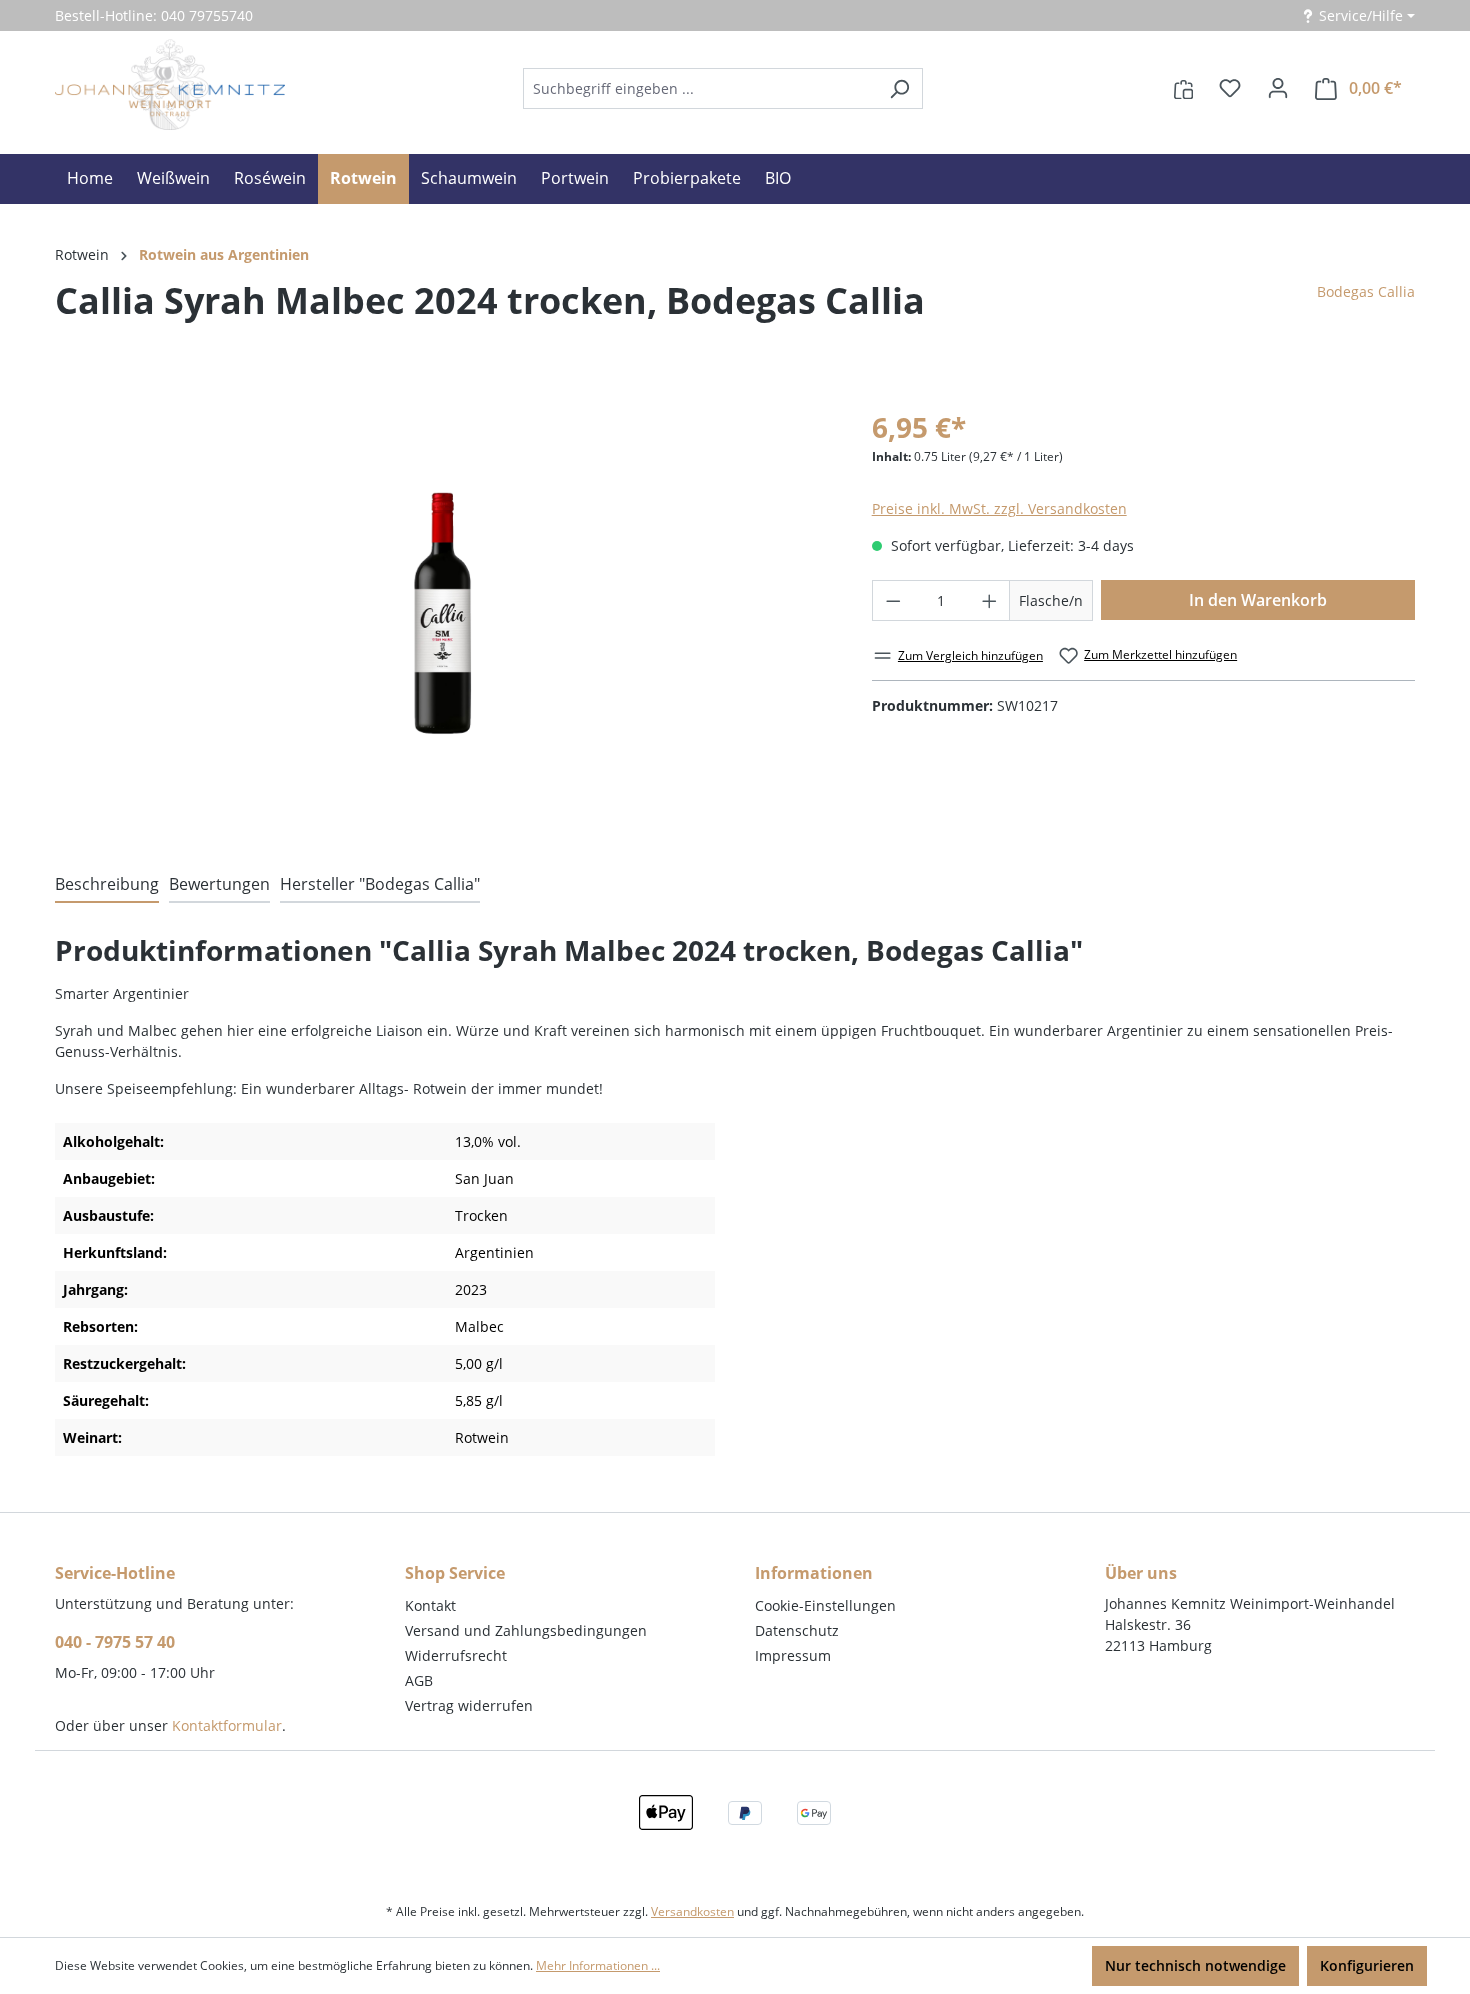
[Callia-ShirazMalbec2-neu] (443, 615)
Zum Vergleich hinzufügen (970, 655)
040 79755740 (207, 15)
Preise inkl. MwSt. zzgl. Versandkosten (999, 508)
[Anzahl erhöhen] (990, 600)
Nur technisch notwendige (1195, 1965)
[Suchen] (899, 88)
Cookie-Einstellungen (825, 1605)
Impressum (793, 1655)
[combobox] (700, 88)
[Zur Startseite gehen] (170, 84)
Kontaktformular (227, 1725)
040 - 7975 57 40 (115, 1642)
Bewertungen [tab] (219, 884)
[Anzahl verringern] (893, 600)
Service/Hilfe (1361, 15)
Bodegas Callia (1366, 291)
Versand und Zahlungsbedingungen (526, 1630)
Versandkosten (692, 1911)
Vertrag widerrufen (469, 1705)
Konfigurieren (1367, 1965)
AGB (419, 1680)
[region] (443, 616)
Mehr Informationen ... (598, 1965)
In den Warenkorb (1258, 600)
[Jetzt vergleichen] (1183, 88)
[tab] (107, 885)
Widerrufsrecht (456, 1655)
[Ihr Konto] (1278, 88)
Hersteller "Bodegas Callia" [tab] (380, 884)
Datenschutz (797, 1630)
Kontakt (430, 1605)
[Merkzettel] (1230, 88)
